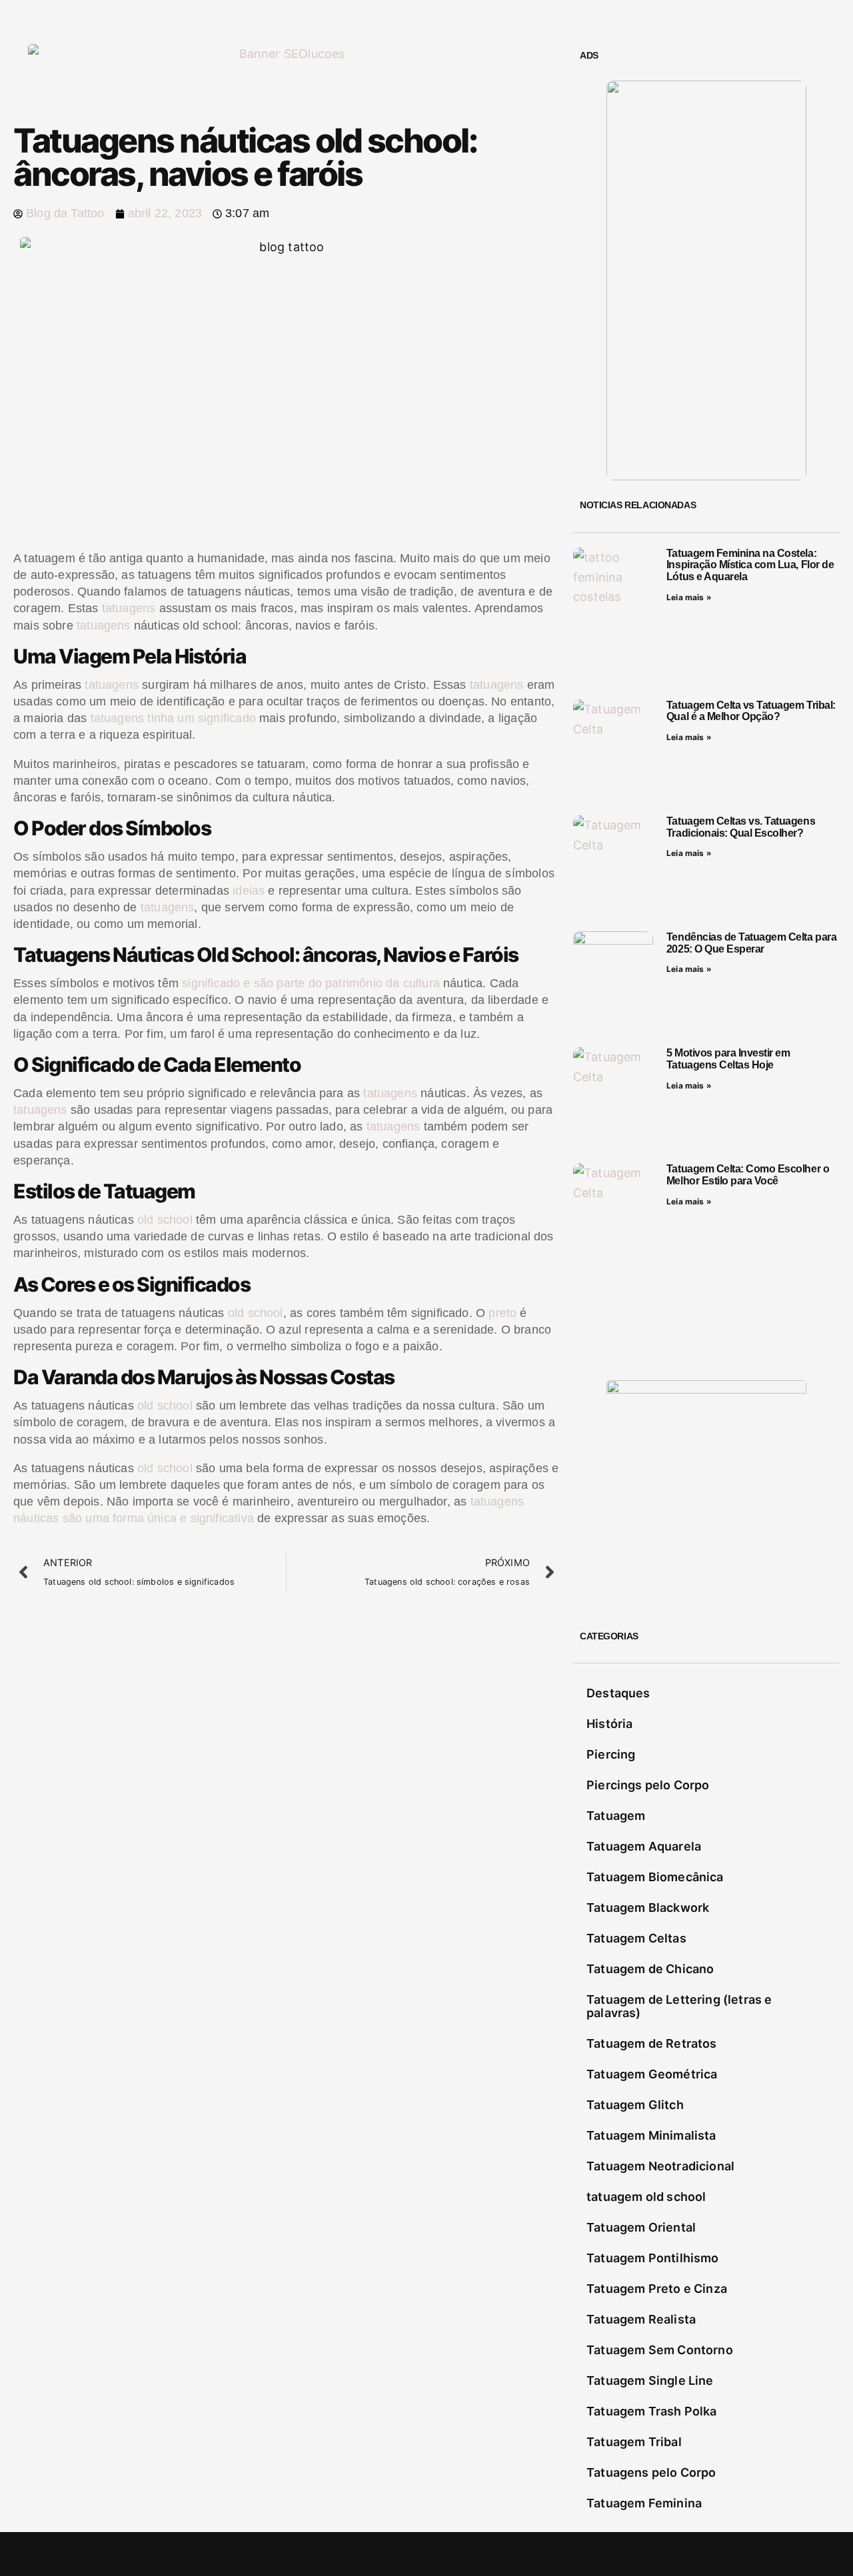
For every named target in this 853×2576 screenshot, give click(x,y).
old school (165, 1220)
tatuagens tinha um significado (173, 718)
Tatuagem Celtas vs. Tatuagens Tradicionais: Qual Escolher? (741, 827)
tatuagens (129, 608)
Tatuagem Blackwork (648, 1908)
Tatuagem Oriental (641, 2227)
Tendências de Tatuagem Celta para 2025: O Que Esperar (751, 943)
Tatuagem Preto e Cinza (657, 2289)
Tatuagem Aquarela (644, 1846)
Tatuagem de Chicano (650, 1969)
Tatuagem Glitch (635, 2105)
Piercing (611, 1754)
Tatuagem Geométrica (652, 2074)
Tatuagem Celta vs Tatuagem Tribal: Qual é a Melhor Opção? (751, 711)
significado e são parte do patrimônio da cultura (311, 983)
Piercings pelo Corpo (648, 1785)
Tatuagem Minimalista (651, 2135)
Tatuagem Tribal (634, 2442)
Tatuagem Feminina (644, 2503)
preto (502, 1313)
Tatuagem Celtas (636, 1938)
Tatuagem (616, 1816)
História (609, 1724)
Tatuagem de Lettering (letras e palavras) (679, 2006)
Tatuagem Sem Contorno (660, 2350)
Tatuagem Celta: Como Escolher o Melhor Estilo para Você (748, 1175)
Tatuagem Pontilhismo (653, 2258)
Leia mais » (689, 597)
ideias (249, 891)
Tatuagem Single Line (650, 2380)
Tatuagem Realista (641, 2319)
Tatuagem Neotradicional (660, 2166)
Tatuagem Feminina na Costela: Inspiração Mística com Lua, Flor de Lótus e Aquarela (750, 565)
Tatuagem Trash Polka (652, 2411)
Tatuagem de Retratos (652, 2043)
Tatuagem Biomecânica (655, 1877)
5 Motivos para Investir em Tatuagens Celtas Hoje (728, 1059)
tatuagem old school (646, 2197)
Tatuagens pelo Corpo (651, 2472)
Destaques (618, 1693)
